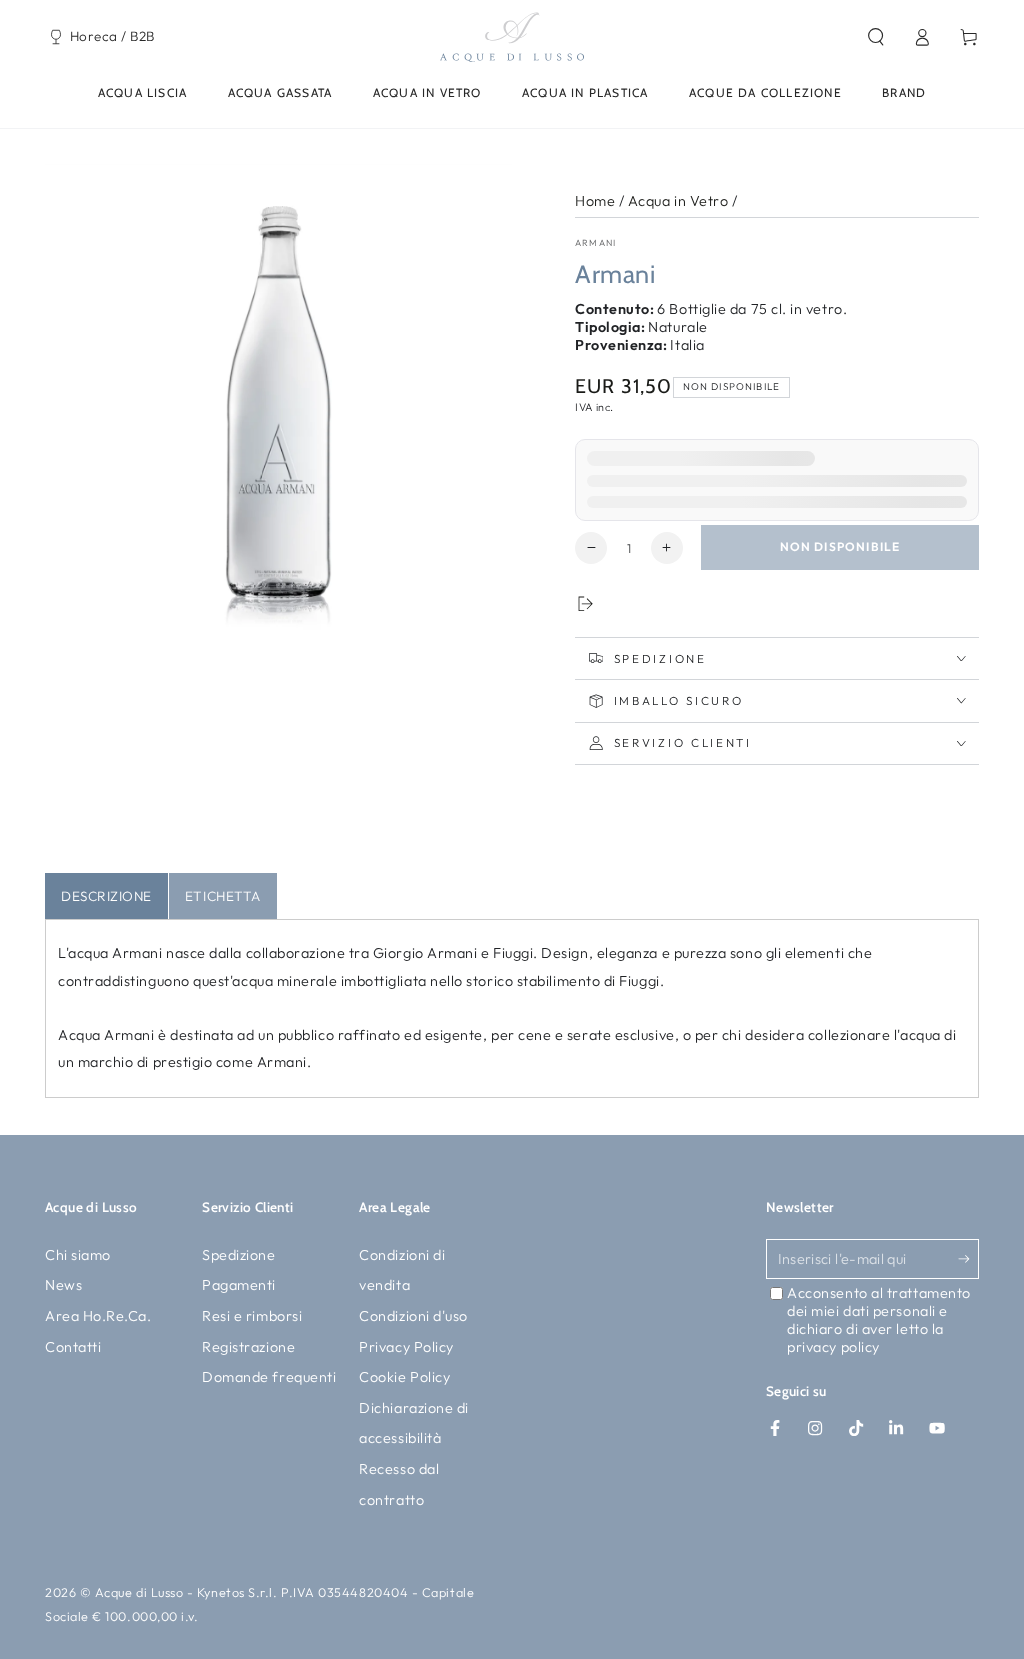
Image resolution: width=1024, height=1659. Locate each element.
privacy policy (833, 1347)
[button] (875, 37)
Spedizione (238, 1255)
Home (595, 201)
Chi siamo (78, 1255)
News (63, 1285)
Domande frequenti (269, 1377)
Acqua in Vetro (678, 201)
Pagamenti (239, 1285)
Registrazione (248, 1347)
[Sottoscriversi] (968, 1259)
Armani (595, 242)
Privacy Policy (406, 1347)
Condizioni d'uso (413, 1316)
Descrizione (106, 896)
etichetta (223, 896)
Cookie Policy (404, 1377)
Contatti (73, 1347)
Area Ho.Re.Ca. (98, 1316)
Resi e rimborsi (252, 1316)
